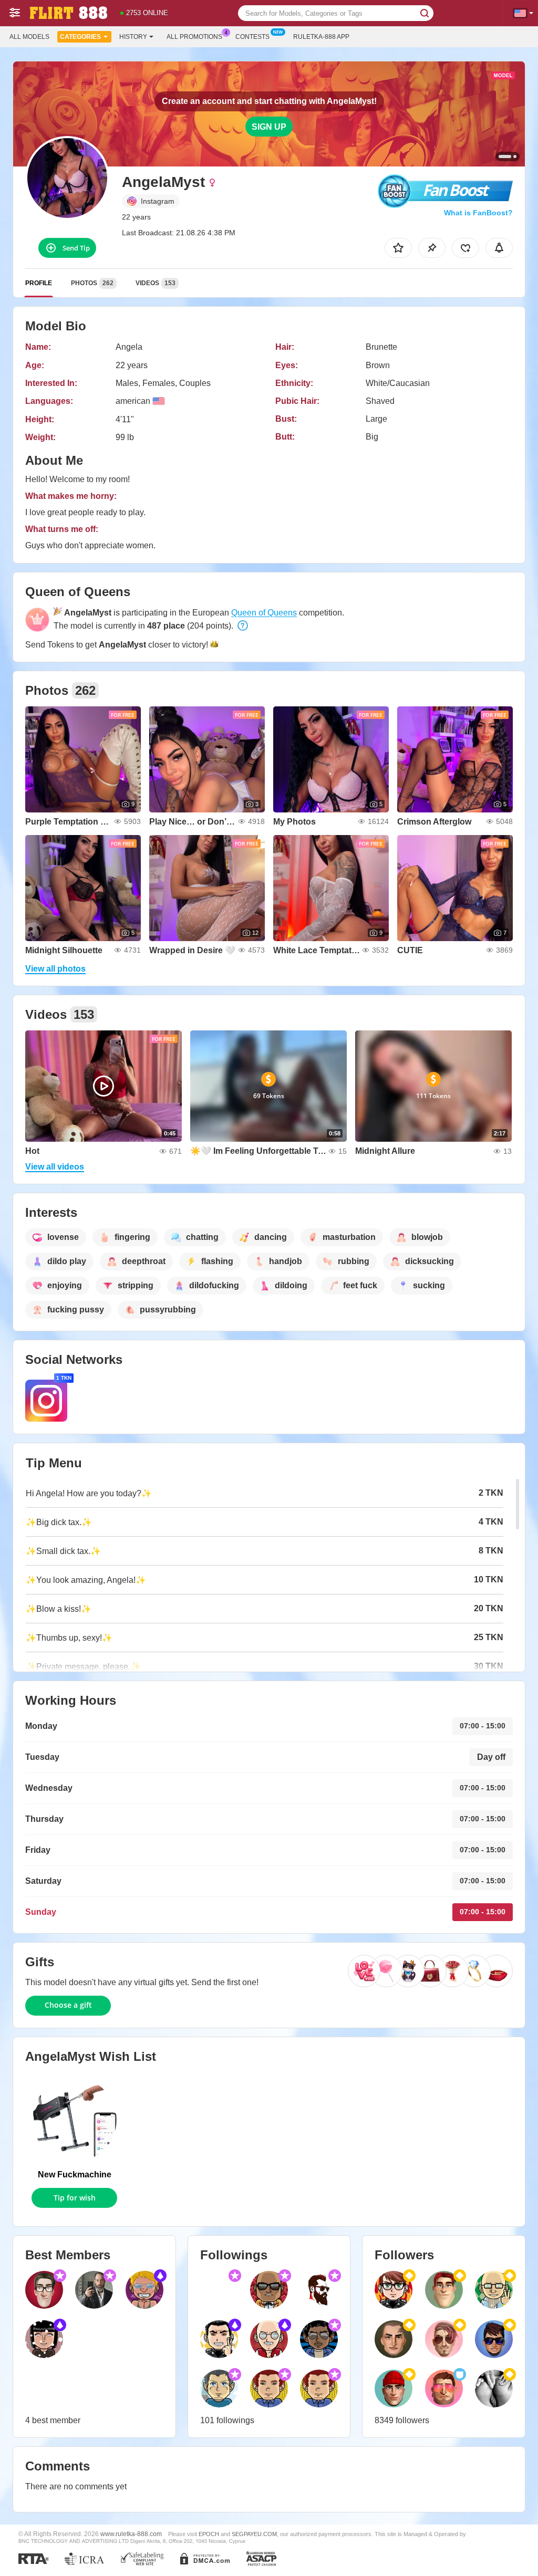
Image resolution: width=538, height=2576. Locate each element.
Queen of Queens (264, 613)
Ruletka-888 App (321, 37)
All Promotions (194, 37)
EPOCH (209, 2534)
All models (29, 37)
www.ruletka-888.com (131, 2534)
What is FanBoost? (478, 213)
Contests (252, 37)
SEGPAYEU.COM (254, 2534)
